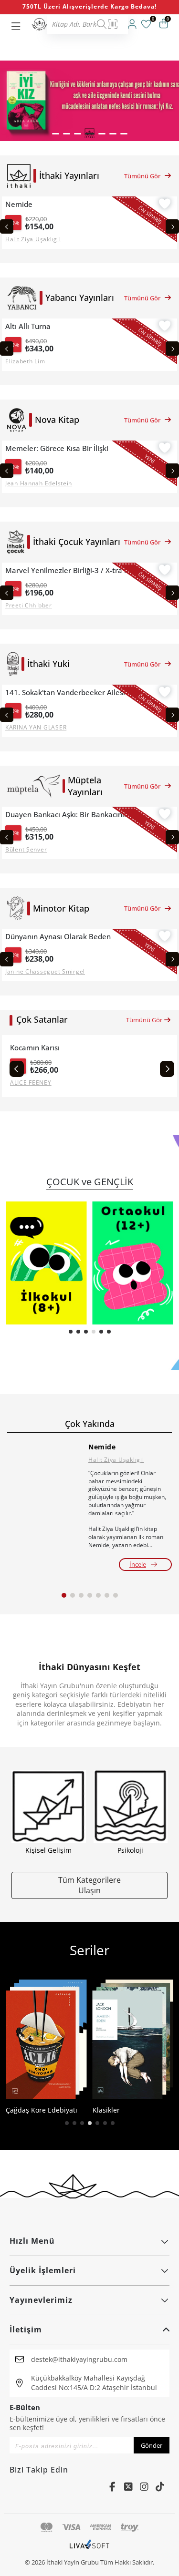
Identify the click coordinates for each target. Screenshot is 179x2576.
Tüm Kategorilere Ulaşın (89, 1885)
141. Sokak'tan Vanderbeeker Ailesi (65, 693)
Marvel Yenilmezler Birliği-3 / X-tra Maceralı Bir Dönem (72, 570)
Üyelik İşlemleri (43, 2270)
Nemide (19, 204)
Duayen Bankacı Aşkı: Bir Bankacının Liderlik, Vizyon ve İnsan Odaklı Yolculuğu (72, 815)
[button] (56, 134)
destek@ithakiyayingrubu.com (79, 2359)
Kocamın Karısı (35, 1048)
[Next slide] (172, 226)
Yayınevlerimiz (41, 2300)
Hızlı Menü (32, 2241)
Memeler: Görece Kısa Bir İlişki (57, 448)
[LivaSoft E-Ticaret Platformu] (89, 2549)
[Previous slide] (7, 226)
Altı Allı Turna (28, 326)
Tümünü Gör (142, 176)
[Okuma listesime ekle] (165, 205)
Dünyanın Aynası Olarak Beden (58, 937)
